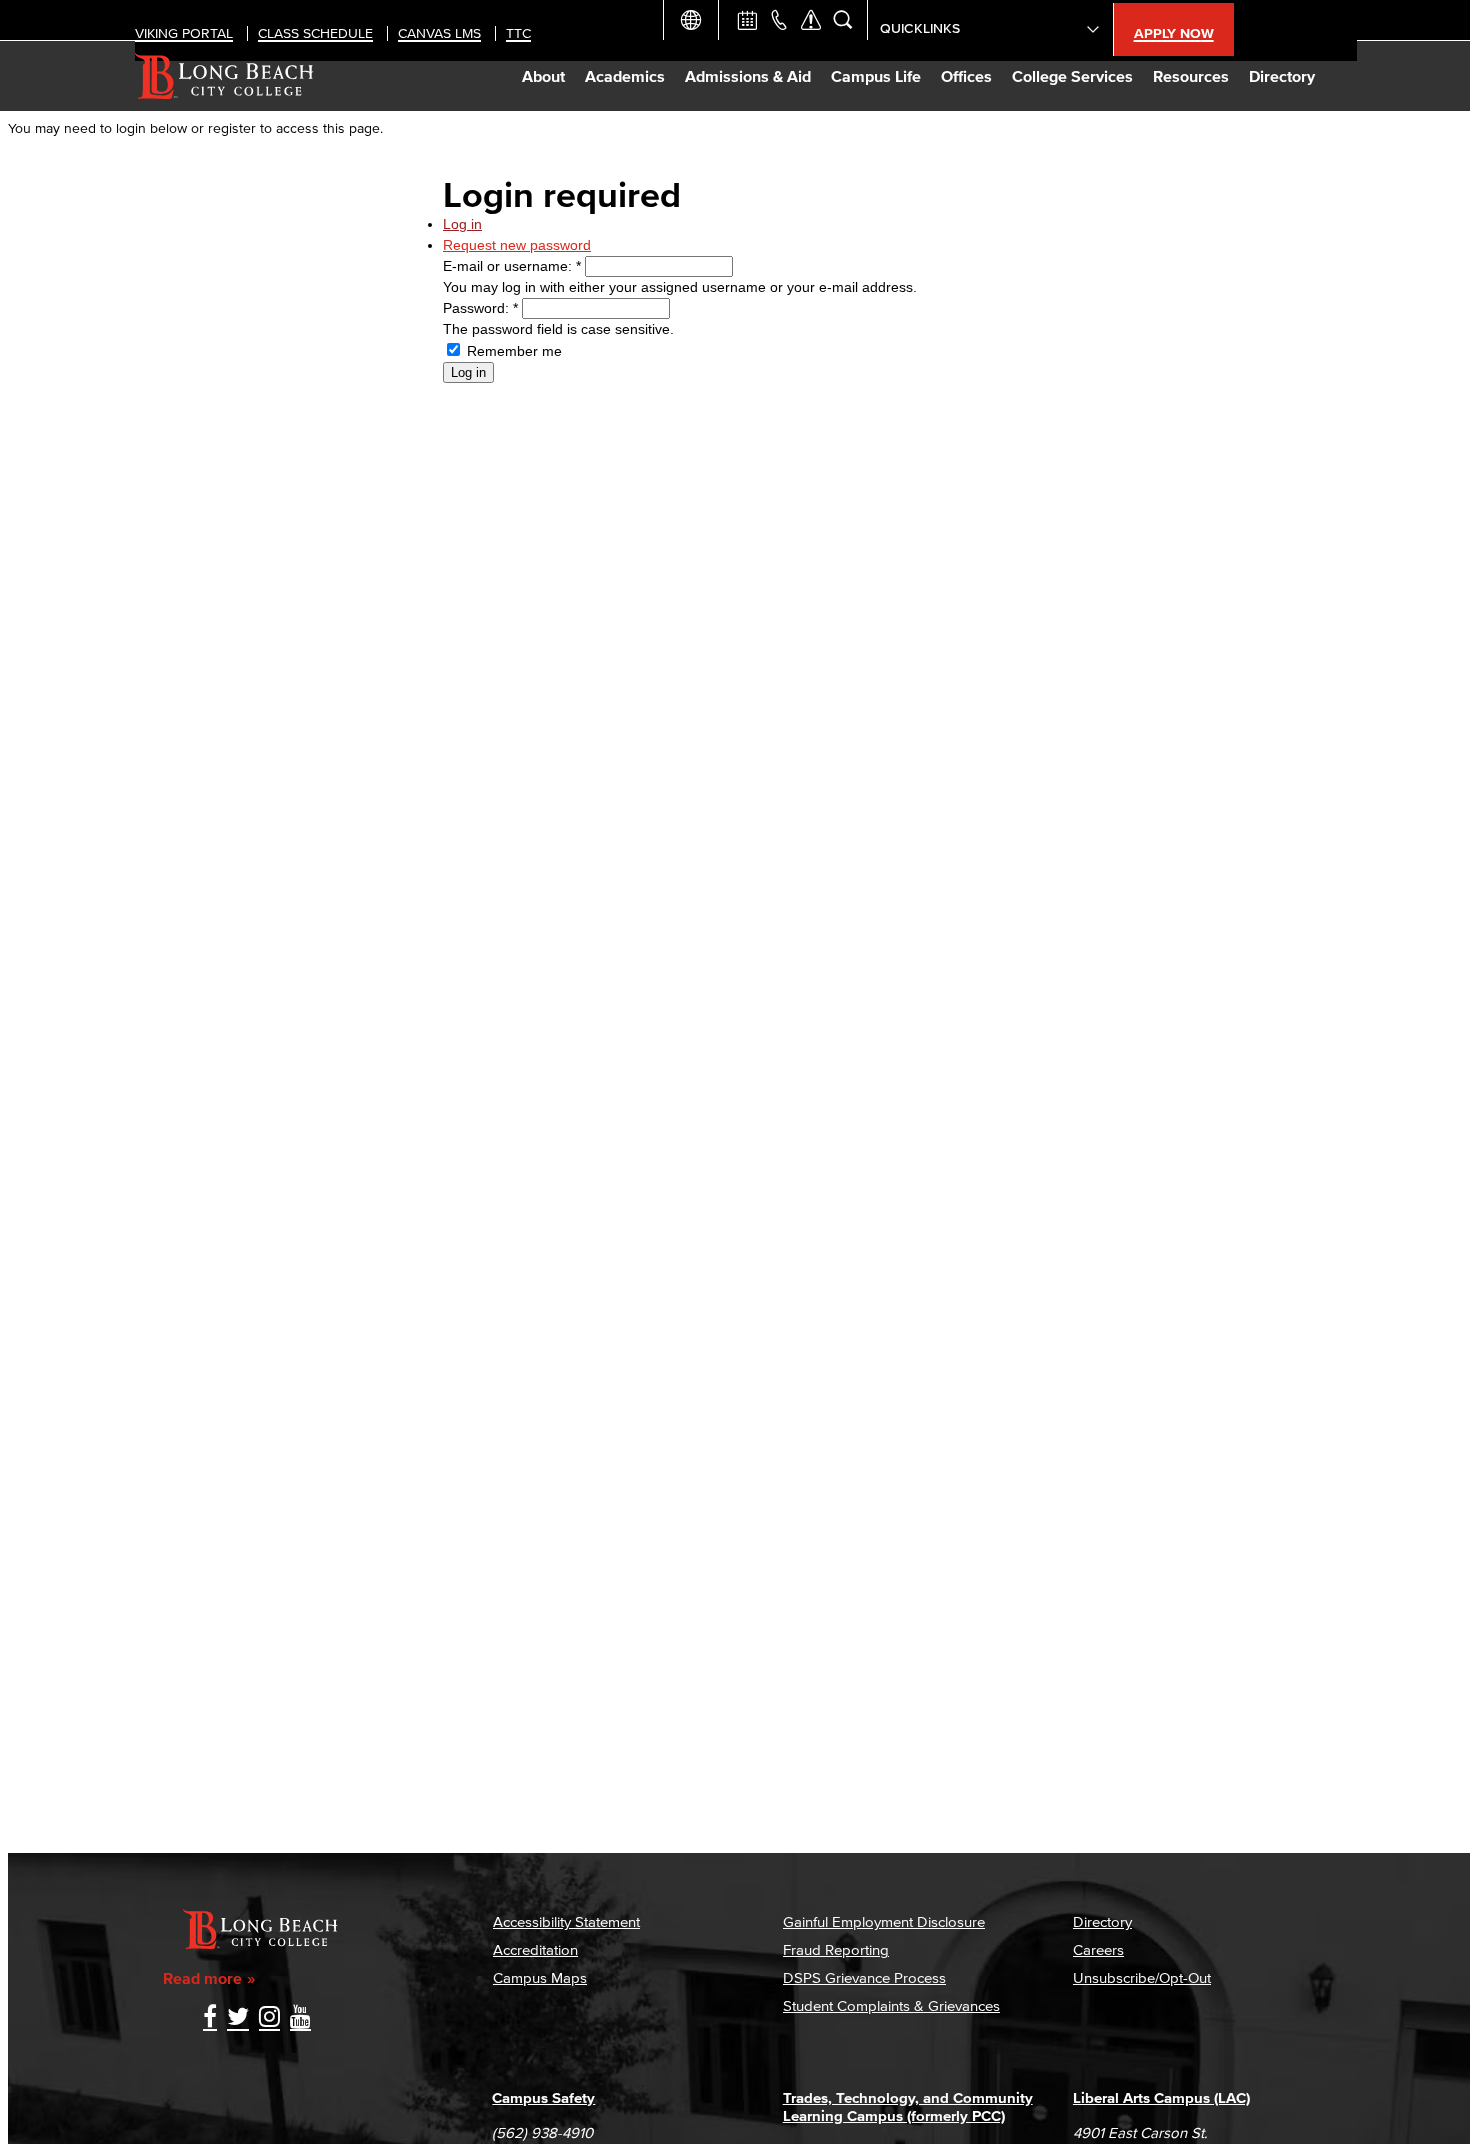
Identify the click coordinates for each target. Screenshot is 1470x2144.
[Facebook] (210, 2018)
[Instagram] (269, 2018)
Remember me (512, 351)
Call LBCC (779, 20)
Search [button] (843, 20)
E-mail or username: (512, 266)
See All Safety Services (811, 20)
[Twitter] (238, 2018)
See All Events (747, 20)
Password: (480, 308)
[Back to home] (224, 76)
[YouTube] (300, 2018)
